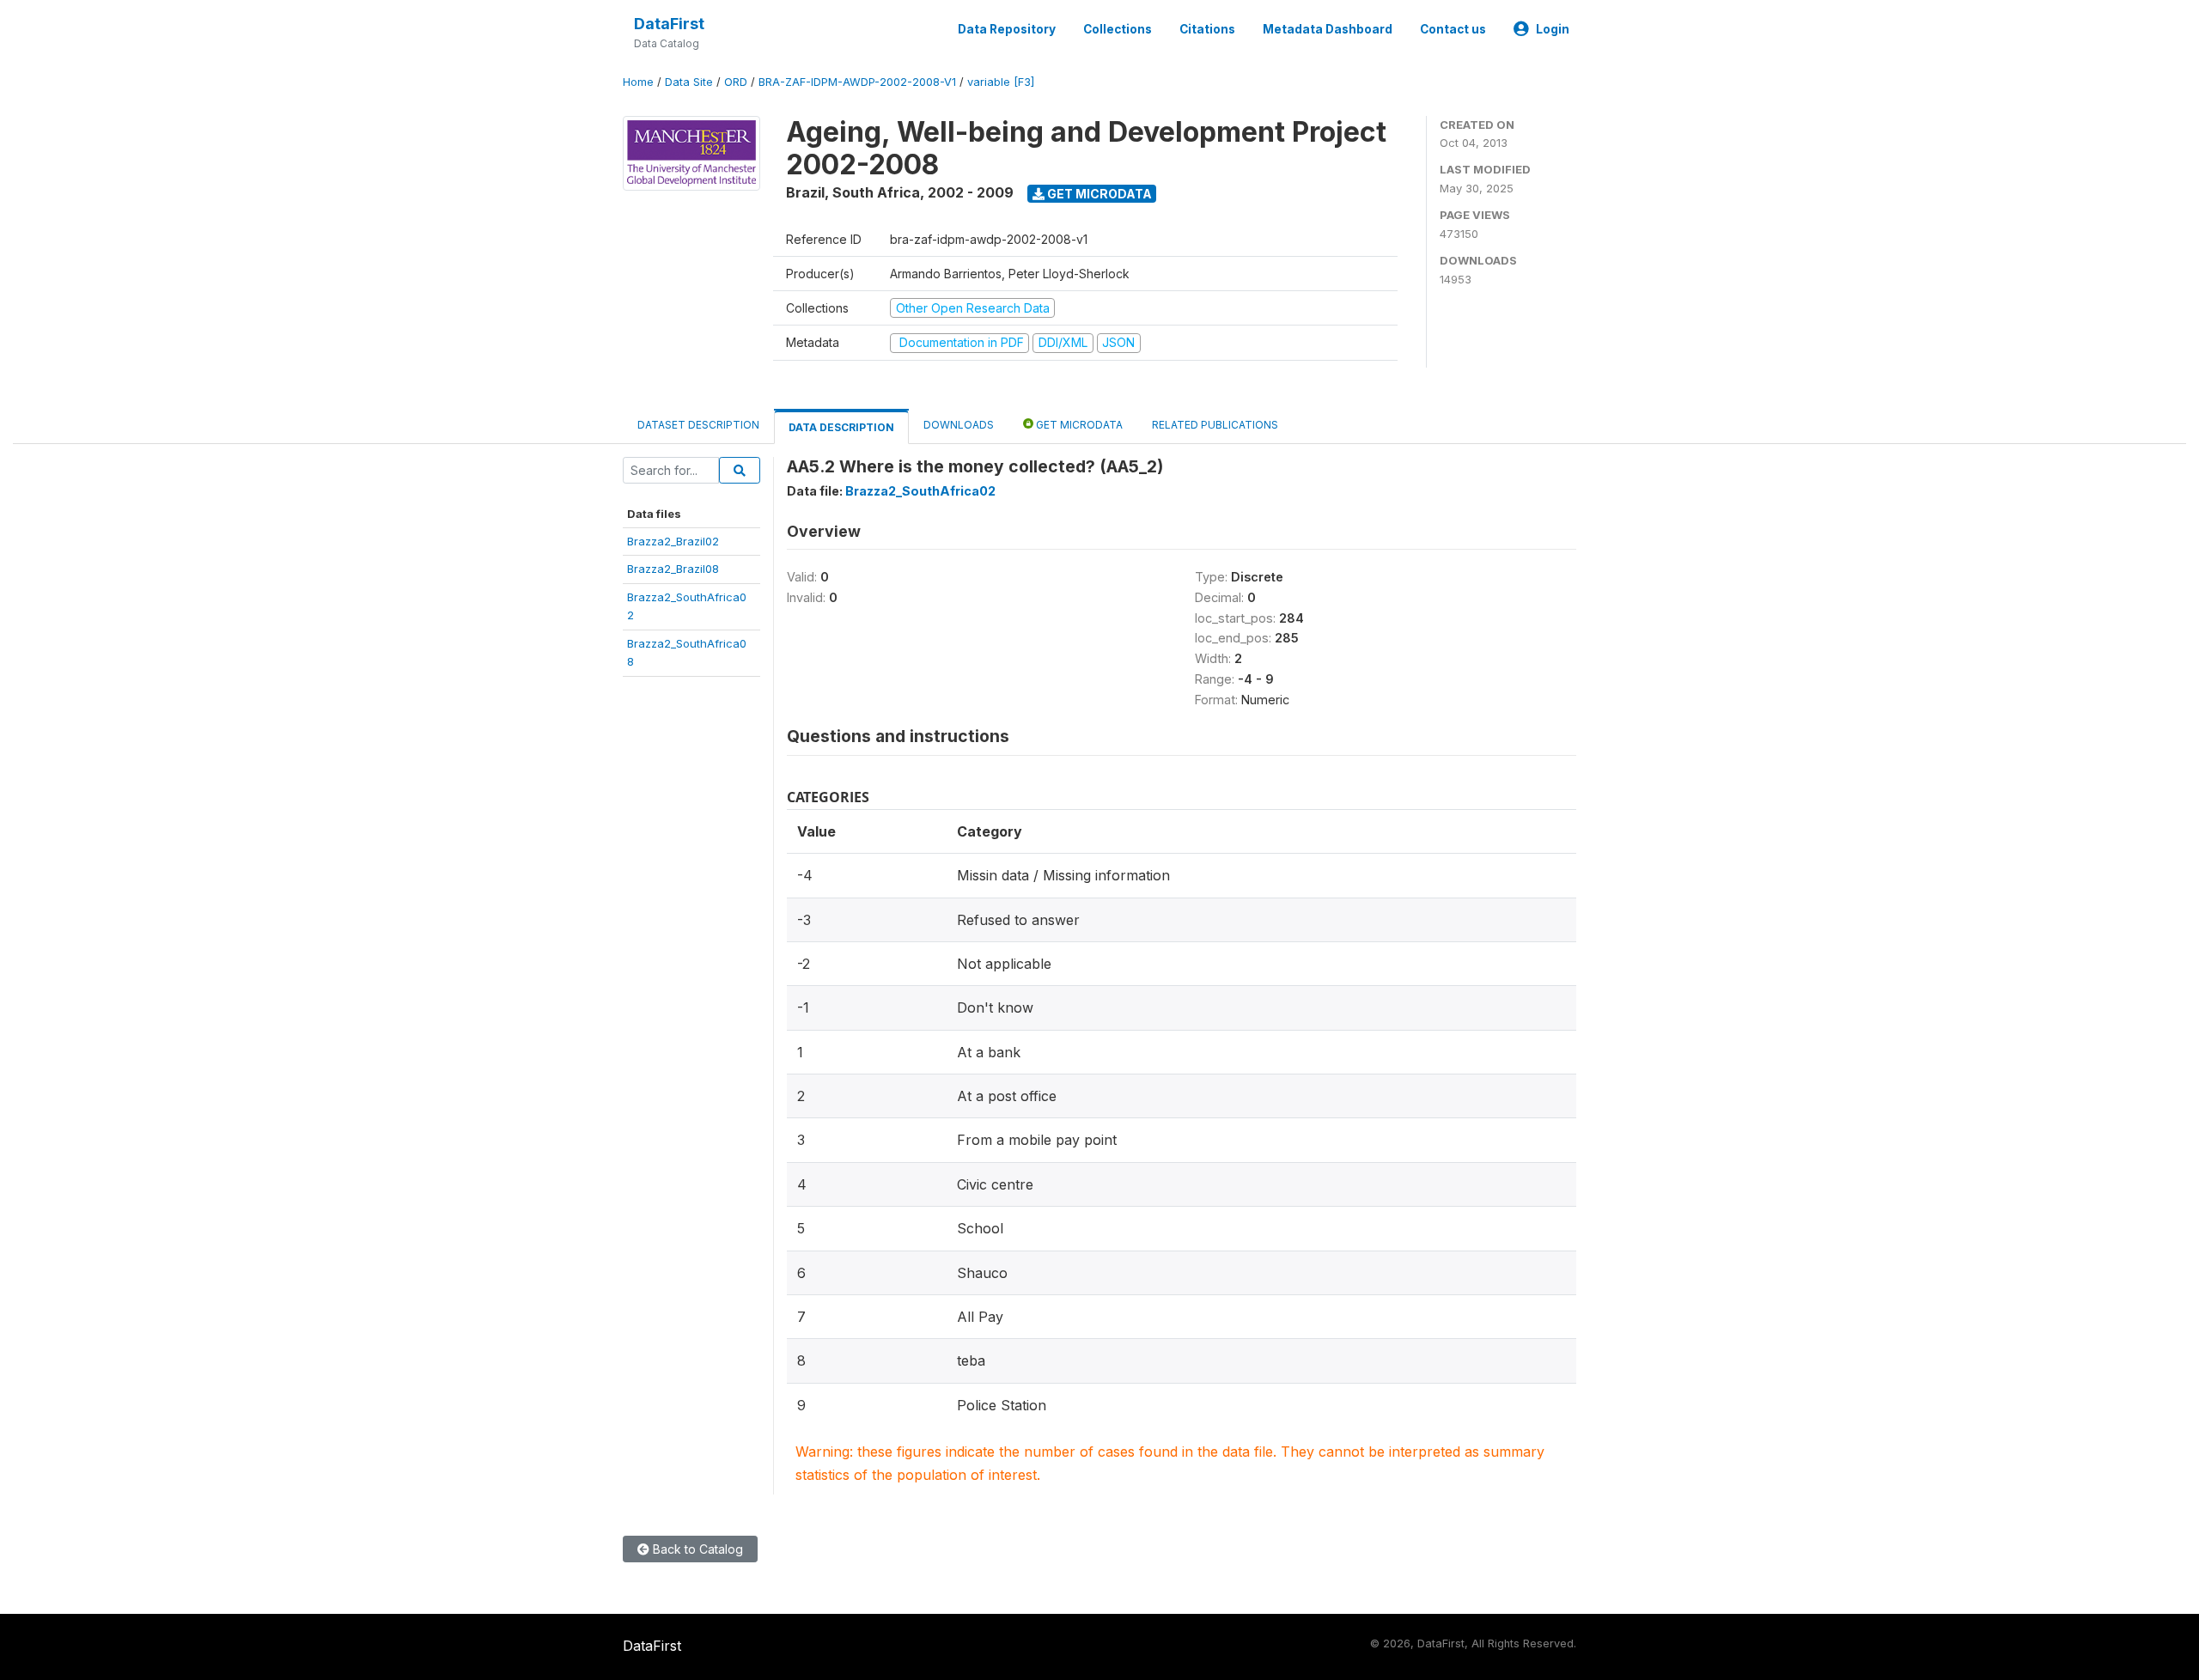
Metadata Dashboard (1328, 29)
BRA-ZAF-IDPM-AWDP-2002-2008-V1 (857, 82)
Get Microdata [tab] (1078, 425)
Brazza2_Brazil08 (673, 569)
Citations (1207, 29)
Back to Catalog (696, 1549)
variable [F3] (1001, 82)
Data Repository (1007, 29)
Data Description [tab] (841, 427)
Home (638, 82)
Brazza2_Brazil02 (673, 541)
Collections (1118, 29)
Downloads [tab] (959, 425)
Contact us (1453, 29)
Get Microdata (1098, 194)
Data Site (689, 82)
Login (1553, 29)
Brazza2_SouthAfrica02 (920, 491)
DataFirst (669, 24)
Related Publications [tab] (1215, 425)
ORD (736, 82)
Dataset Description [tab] (698, 425)
